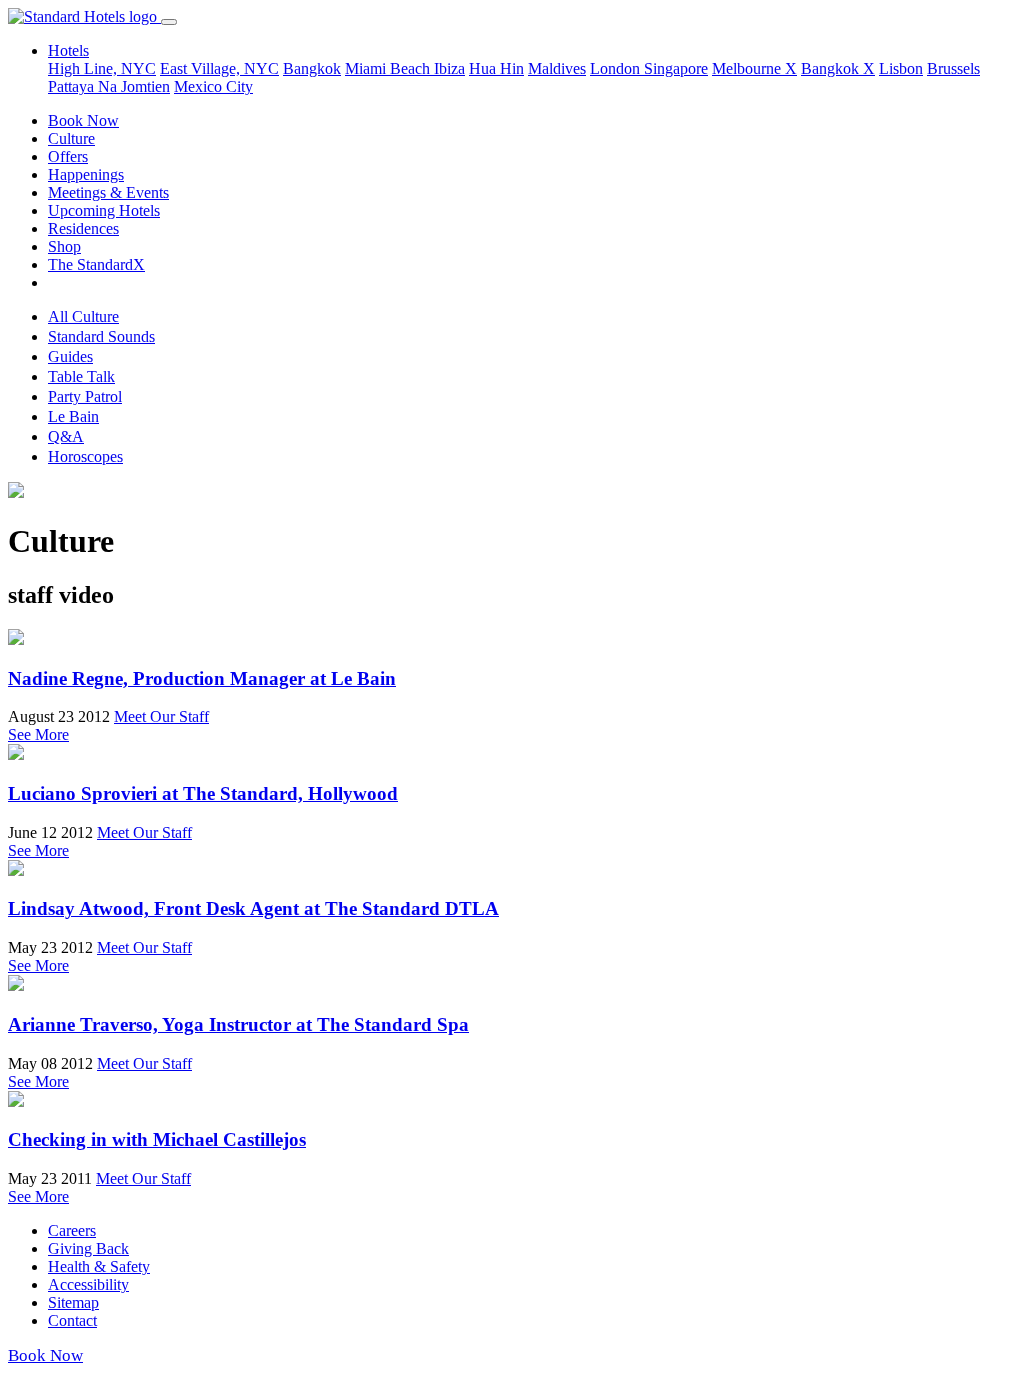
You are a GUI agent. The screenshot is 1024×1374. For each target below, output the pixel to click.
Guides (70, 356)
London (617, 68)
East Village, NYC (219, 68)
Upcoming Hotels (104, 210)
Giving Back (88, 1248)
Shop (64, 246)
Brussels (953, 68)
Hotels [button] (68, 50)
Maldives (557, 68)
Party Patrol (85, 396)
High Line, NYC (102, 68)
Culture (71, 138)
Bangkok (312, 68)
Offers (68, 156)
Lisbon (901, 68)
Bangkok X (838, 68)
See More (38, 734)
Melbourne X (754, 68)
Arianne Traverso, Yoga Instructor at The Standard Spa (238, 1024)
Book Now (83, 120)
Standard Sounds (101, 336)
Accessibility (88, 1284)
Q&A (66, 436)
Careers (72, 1230)
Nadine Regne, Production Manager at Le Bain (202, 678)
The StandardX (96, 264)
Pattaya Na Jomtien (109, 86)
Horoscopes (85, 456)
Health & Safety (99, 1266)
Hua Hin (496, 68)
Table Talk (81, 376)
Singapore (676, 68)
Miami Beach (389, 68)
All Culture (83, 316)
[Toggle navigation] (169, 22)
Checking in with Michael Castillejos (157, 1139)
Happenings (86, 174)
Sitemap (73, 1302)
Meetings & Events (108, 192)
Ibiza (449, 68)
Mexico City (213, 86)
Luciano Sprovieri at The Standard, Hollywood (203, 793)
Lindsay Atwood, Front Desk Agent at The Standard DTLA (253, 908)
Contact (72, 1320)
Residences (83, 228)
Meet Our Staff (161, 716)
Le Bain (73, 416)
